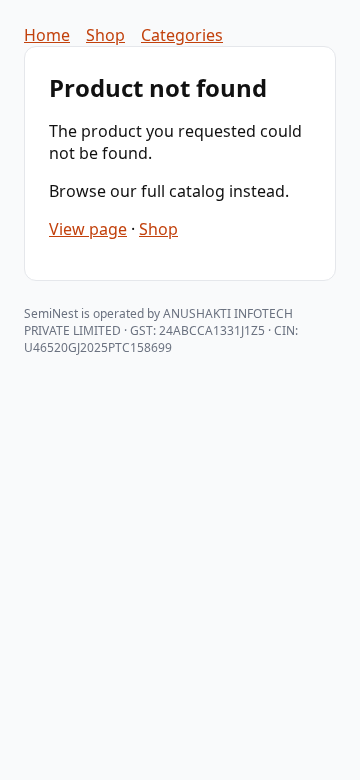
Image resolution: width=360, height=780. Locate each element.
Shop (105, 35)
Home (47, 35)
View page (88, 229)
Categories (182, 35)
